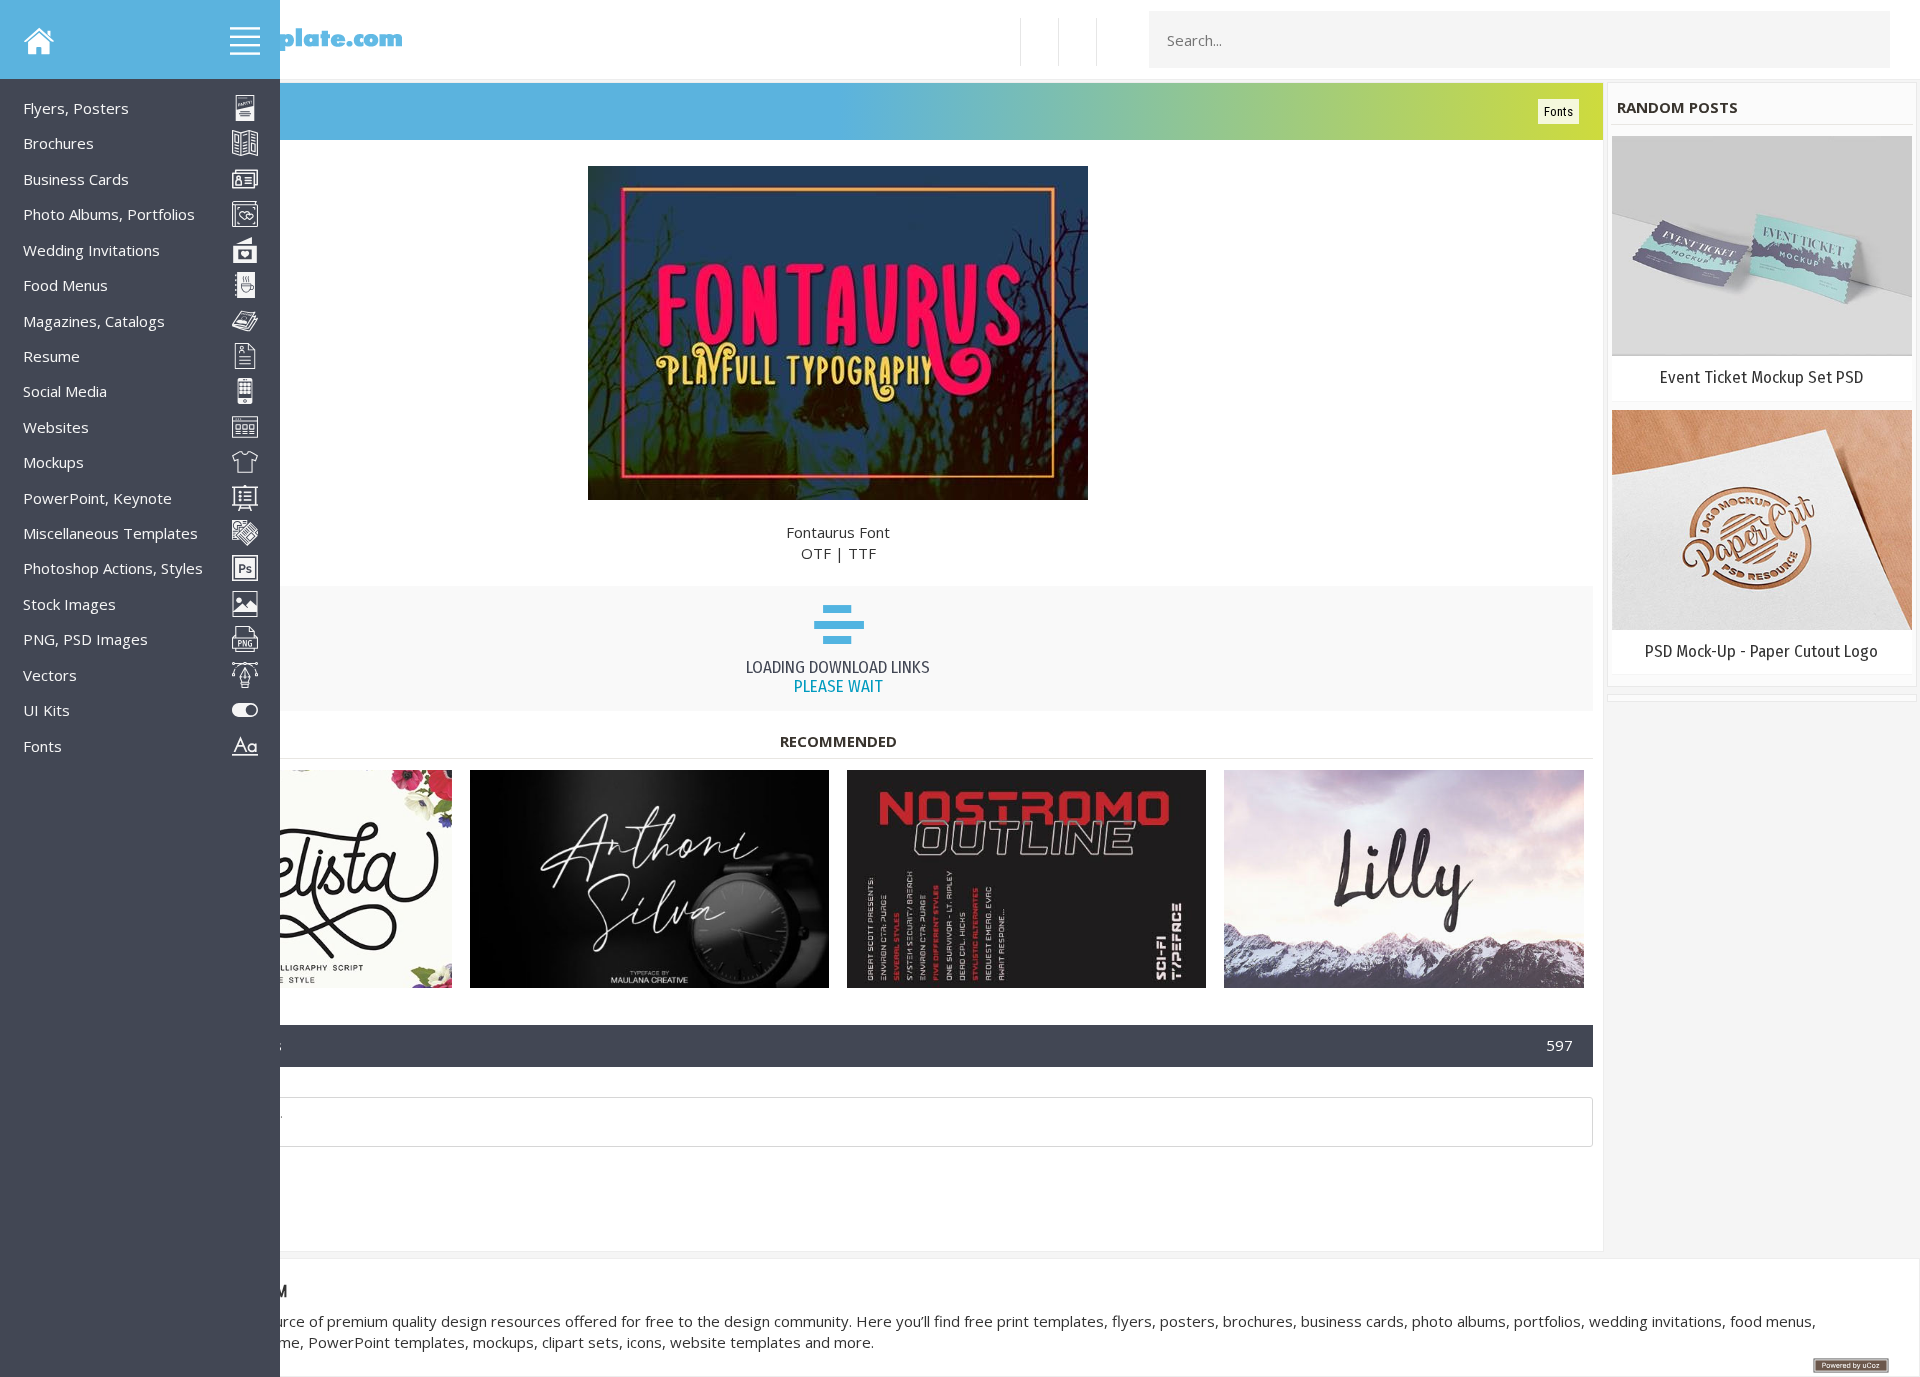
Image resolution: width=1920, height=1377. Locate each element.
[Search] (1869, 40)
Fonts (1558, 111)
